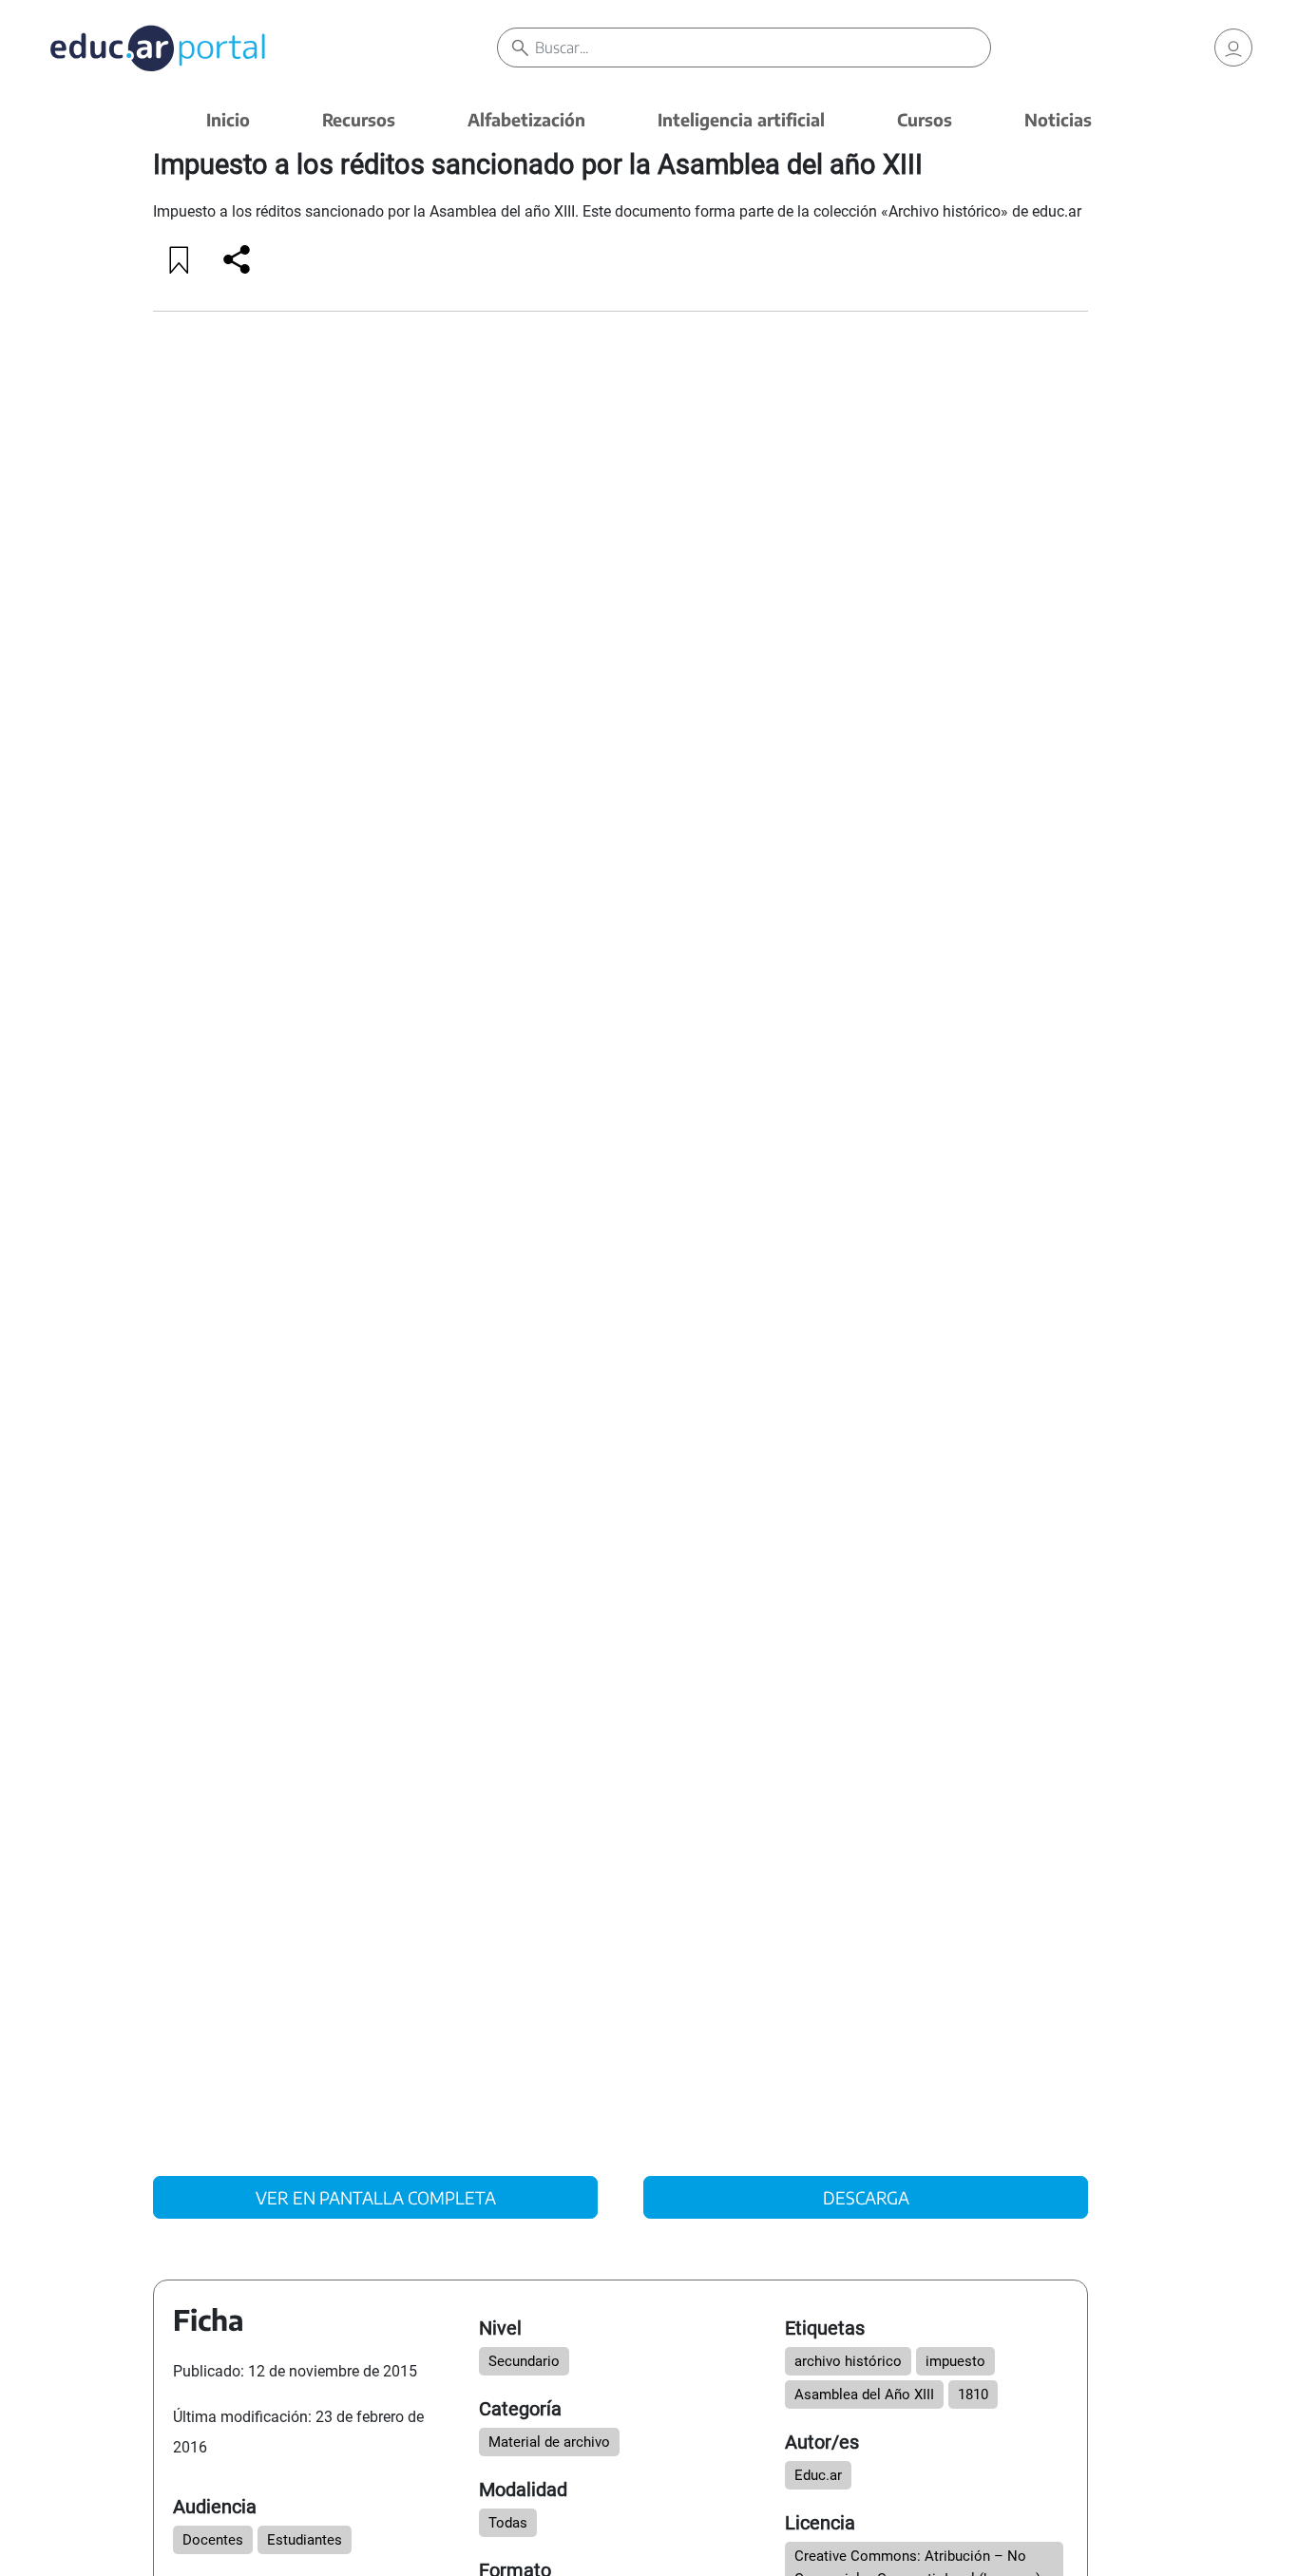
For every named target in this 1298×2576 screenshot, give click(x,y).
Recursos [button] (359, 119)
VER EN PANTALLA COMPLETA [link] (376, 2197)
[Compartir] (237, 259)
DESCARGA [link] (866, 2197)
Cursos (925, 119)
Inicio (228, 119)
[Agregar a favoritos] (180, 259)
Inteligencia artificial (741, 119)
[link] (1233, 48)
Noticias (1058, 119)
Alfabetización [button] (526, 119)
